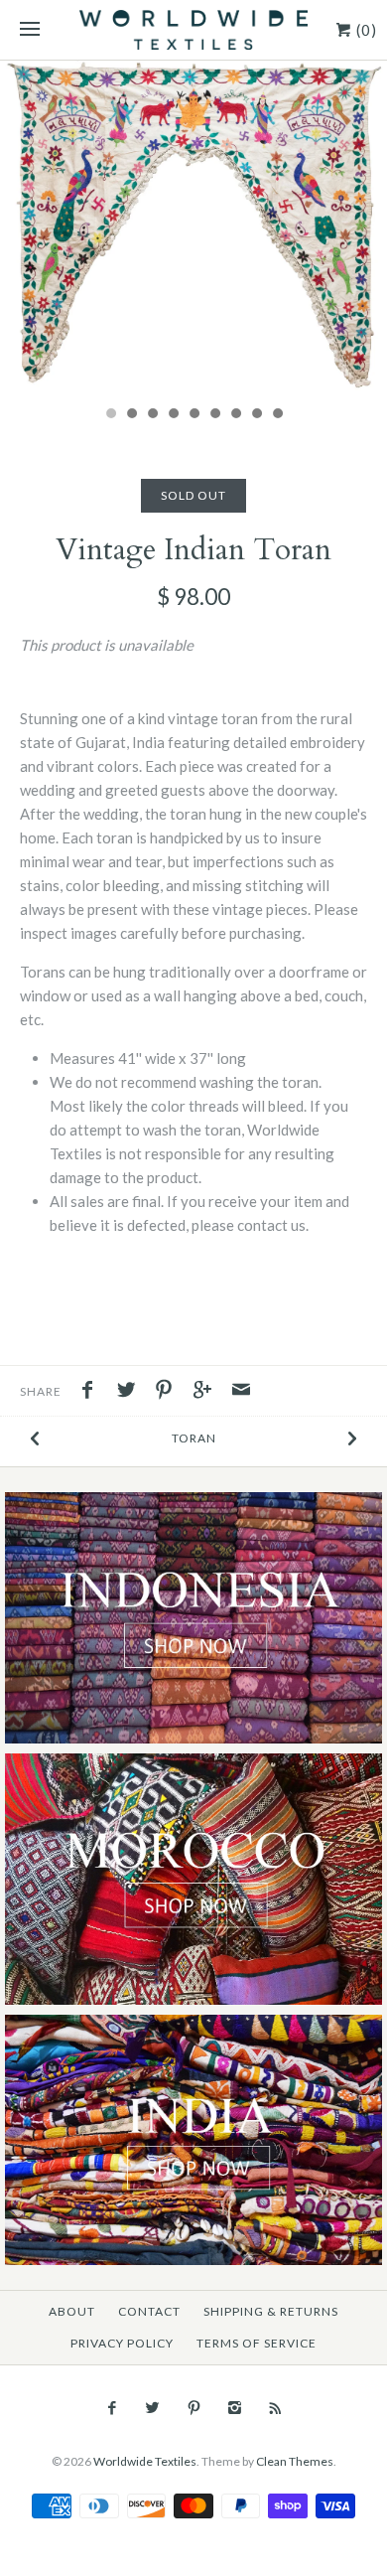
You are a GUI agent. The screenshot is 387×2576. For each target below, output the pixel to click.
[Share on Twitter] (131, 1392)
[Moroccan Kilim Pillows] (193, 1765)
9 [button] (277, 415)
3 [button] (152, 415)
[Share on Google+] (207, 1392)
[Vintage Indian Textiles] (193, 2026)
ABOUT (72, 2311)
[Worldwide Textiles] (193, 30)
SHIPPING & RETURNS (271, 2311)
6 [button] (214, 415)
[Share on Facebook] (92, 1392)
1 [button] (110, 415)
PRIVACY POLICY (122, 2343)
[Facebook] (112, 2408)
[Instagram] (235, 2408)
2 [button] (131, 415)
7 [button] (235, 415)
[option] (193, 228)
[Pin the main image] (169, 1392)
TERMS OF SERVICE (257, 2343)
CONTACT (149, 2311)
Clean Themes (295, 2461)
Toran (194, 1438)
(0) (365, 30)
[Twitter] (152, 2408)
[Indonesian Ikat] (193, 1504)
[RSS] (275, 2408)
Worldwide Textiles (145, 2461)
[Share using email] (241, 1392)
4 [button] (173, 415)
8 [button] (256, 415)
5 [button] (193, 415)
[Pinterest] (193, 2408)
